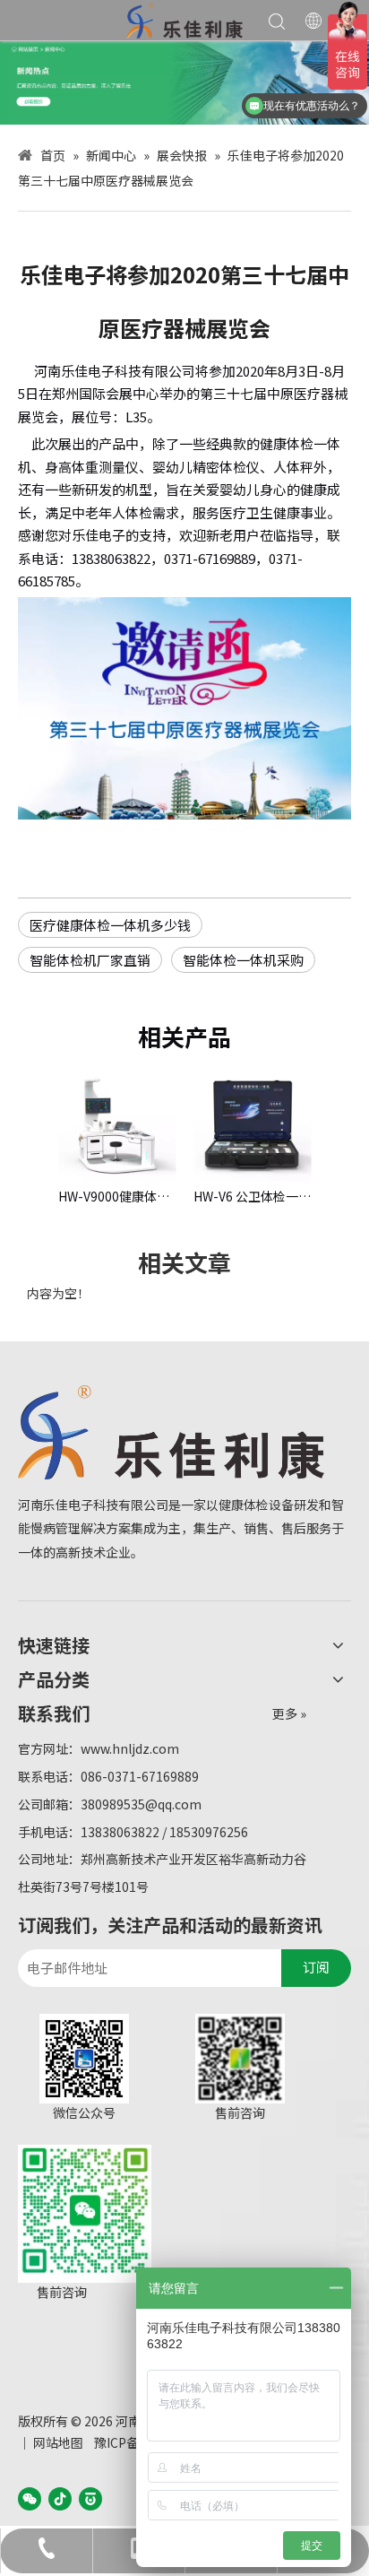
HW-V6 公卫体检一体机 (252, 1196)
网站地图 (58, 2442)
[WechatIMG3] (184, 82)
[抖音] (60, 2498)
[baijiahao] (90, 2498)
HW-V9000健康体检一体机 (117, 1196)
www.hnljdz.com (130, 1748)
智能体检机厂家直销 (90, 960)
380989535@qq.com (141, 1804)
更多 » (289, 1713)
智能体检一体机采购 (243, 960)
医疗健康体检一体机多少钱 (110, 925)
